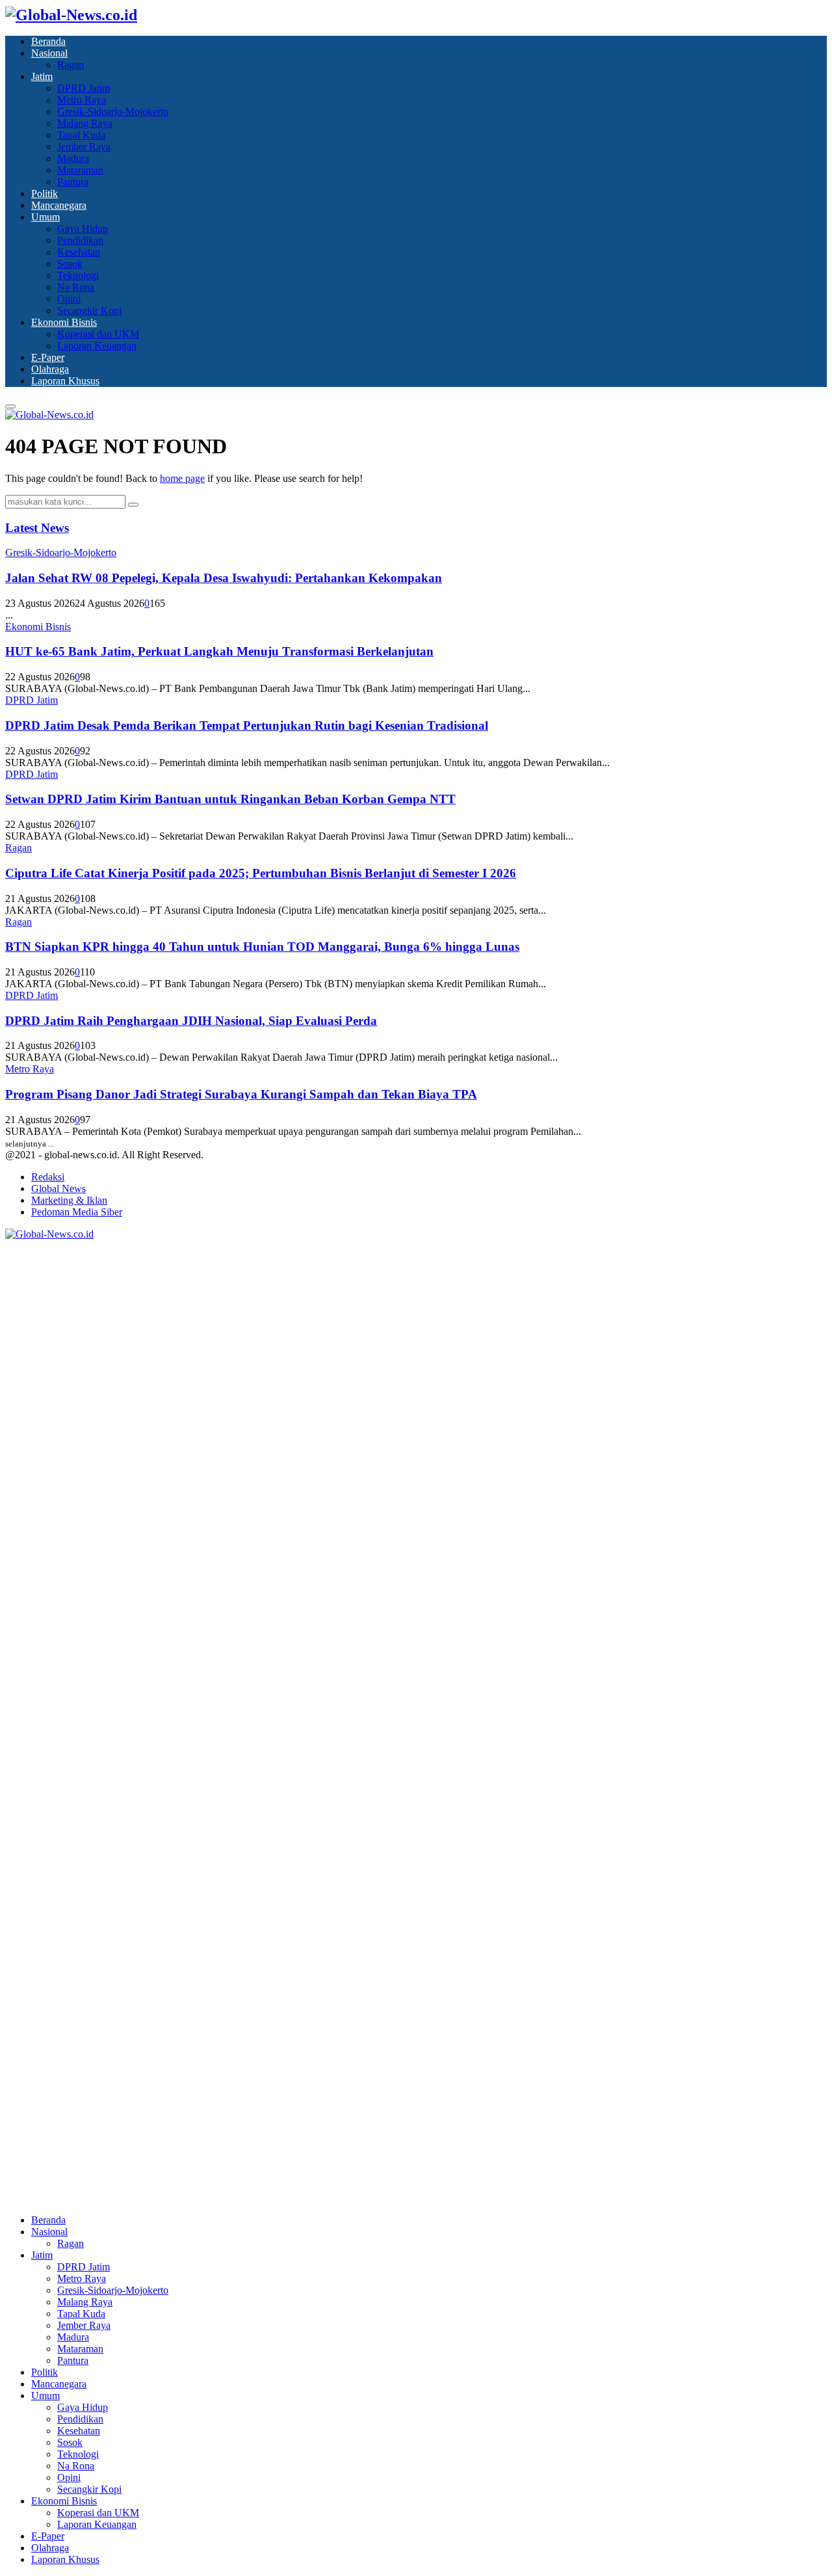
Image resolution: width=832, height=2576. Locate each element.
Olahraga (50, 369)
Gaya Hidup (83, 229)
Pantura (73, 182)
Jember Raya (84, 147)
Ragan (71, 65)
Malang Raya (85, 123)
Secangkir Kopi (89, 311)
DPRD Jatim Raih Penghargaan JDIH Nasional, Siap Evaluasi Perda (191, 1021)
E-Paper (48, 357)
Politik (45, 193)
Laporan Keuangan (97, 346)
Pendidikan (80, 240)
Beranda (48, 41)
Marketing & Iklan (69, 1200)
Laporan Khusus (65, 381)
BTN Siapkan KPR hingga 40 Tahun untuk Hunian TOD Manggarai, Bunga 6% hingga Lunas (262, 947)
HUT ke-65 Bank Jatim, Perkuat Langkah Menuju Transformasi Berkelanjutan (219, 651)
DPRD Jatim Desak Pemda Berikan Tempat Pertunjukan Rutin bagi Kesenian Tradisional (247, 725)
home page (182, 478)
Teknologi (78, 275)
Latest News (37, 528)
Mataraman (80, 170)
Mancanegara (59, 205)
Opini (69, 299)
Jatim (42, 76)
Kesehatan (79, 252)
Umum (45, 217)
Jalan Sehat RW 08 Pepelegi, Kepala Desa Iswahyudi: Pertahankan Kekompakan (224, 578)
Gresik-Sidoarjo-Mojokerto (113, 112)
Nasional (49, 53)
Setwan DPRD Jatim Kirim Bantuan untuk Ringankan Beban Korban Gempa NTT (230, 799)
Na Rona (76, 287)
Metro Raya (82, 100)
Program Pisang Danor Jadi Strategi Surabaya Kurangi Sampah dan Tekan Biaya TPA (241, 1094)
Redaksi (48, 1177)
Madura (73, 158)
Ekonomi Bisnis (64, 322)
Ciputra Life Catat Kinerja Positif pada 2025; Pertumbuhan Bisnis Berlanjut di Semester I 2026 (261, 873)
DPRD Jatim (84, 88)
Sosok (70, 264)
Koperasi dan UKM (98, 334)
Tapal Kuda (81, 135)
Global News (58, 1188)
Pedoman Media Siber (77, 1212)
